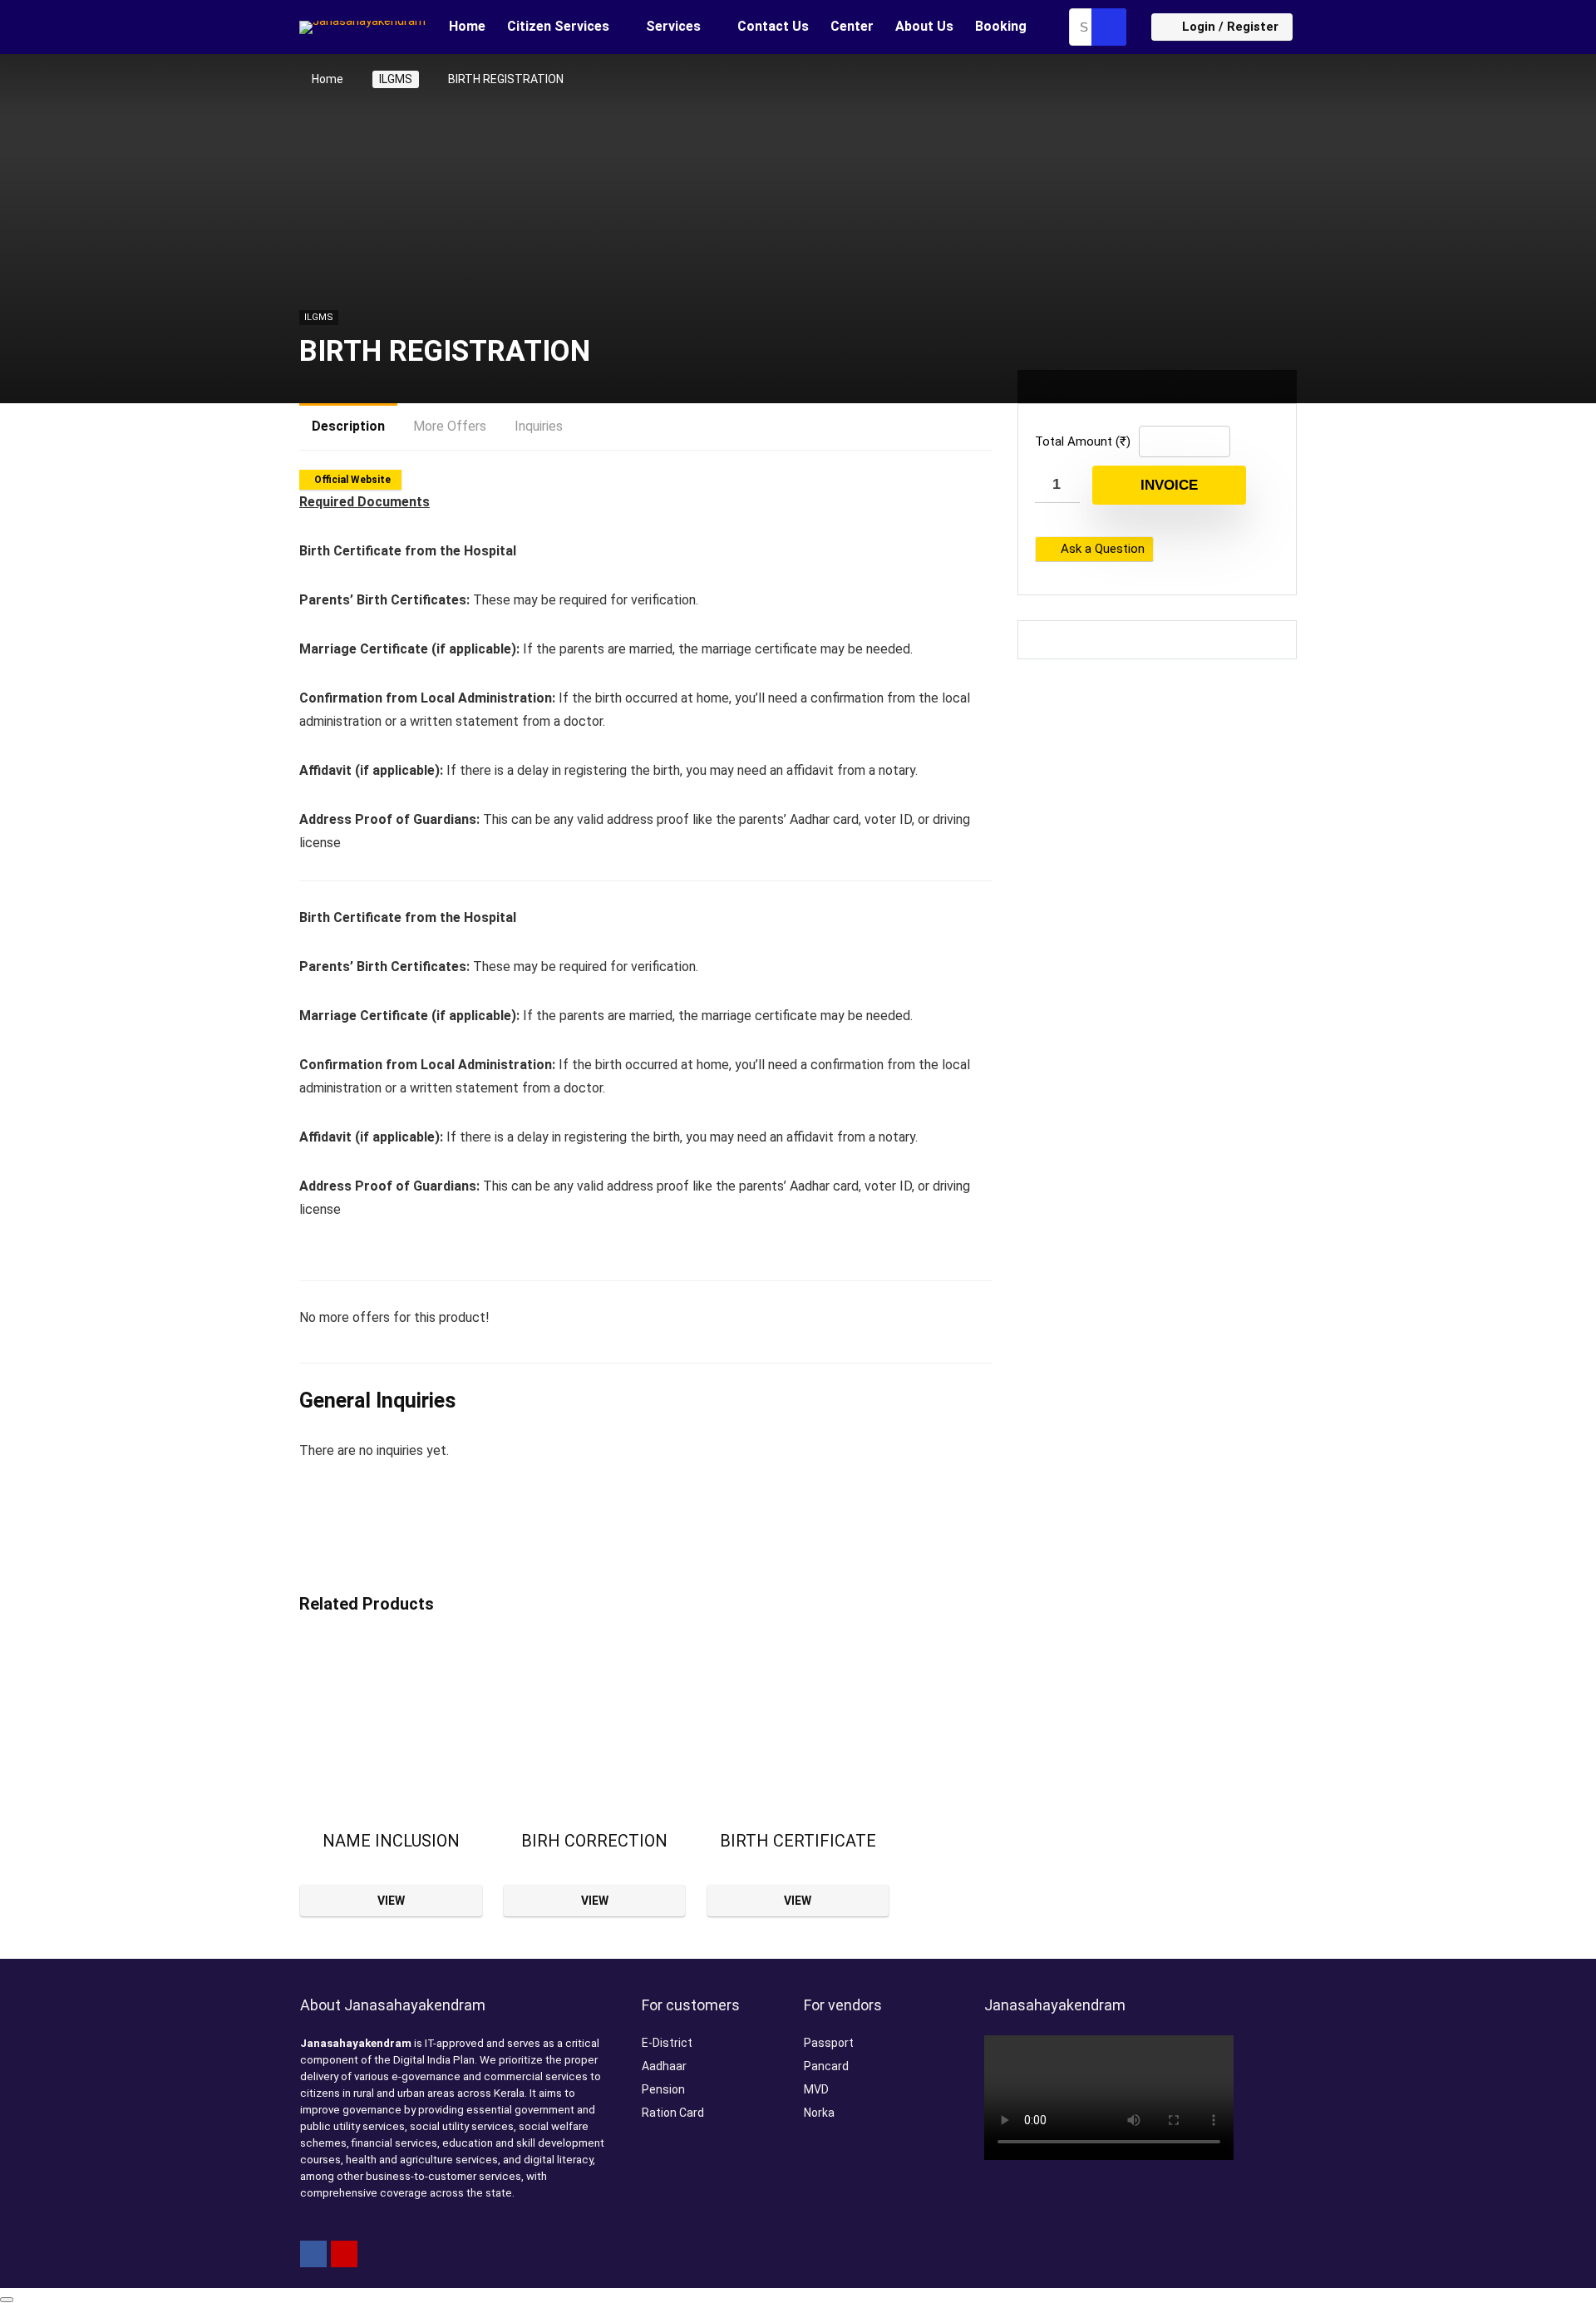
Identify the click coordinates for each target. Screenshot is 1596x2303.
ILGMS (396, 79)
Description (348, 426)
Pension (663, 2089)
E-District (667, 2043)
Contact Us (773, 26)
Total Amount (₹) (1083, 441)
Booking (1001, 26)
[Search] (1109, 27)
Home (467, 26)
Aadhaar (664, 2066)
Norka (819, 2113)
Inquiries (539, 426)
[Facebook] (313, 2254)
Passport (829, 2043)
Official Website (352, 480)
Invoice (1169, 485)
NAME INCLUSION (391, 1841)
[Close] (7, 2300)
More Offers (450, 426)
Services (673, 26)
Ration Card (673, 2113)
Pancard (826, 2066)
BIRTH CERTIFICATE (798, 1841)
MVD (816, 2089)
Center (852, 26)
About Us (924, 26)
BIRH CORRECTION (594, 1841)
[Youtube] (344, 2254)
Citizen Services (558, 26)
